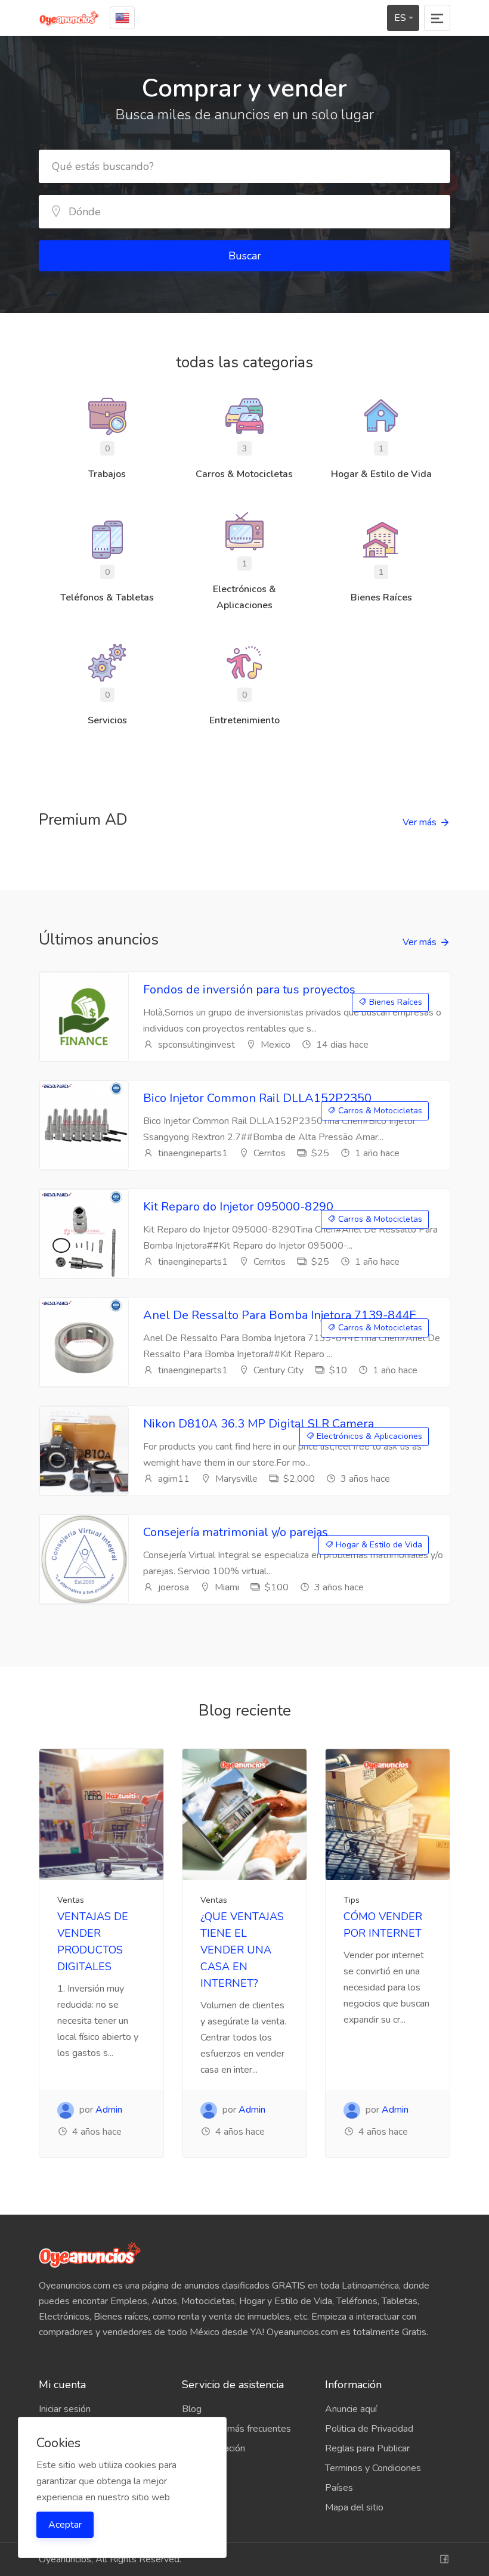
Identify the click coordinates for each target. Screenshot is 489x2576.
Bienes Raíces (394, 1002)
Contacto (200, 2468)
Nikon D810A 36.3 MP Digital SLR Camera (259, 1424)
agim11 (173, 1479)
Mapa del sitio (354, 2507)
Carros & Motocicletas (379, 1111)
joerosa (172, 1587)
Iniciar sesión (65, 2409)
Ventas (71, 1900)
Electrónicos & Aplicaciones (368, 1436)
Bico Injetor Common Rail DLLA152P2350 (257, 1098)
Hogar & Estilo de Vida (378, 1545)
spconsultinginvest (195, 1045)
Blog (192, 2409)
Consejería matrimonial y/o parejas (236, 1532)
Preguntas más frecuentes (236, 2429)
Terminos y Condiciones (373, 2468)
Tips (352, 1900)
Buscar (245, 256)
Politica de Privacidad (369, 2429)
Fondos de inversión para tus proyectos (249, 990)
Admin (109, 2110)
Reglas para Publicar (367, 2448)
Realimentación (213, 2448)
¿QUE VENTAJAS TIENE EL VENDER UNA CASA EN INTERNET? (242, 1950)
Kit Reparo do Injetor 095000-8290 (238, 1207)
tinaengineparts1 (192, 1153)
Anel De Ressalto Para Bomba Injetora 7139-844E (280, 1315)
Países (339, 2488)
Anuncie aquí (351, 2409)
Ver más (420, 822)
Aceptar (65, 2525)
